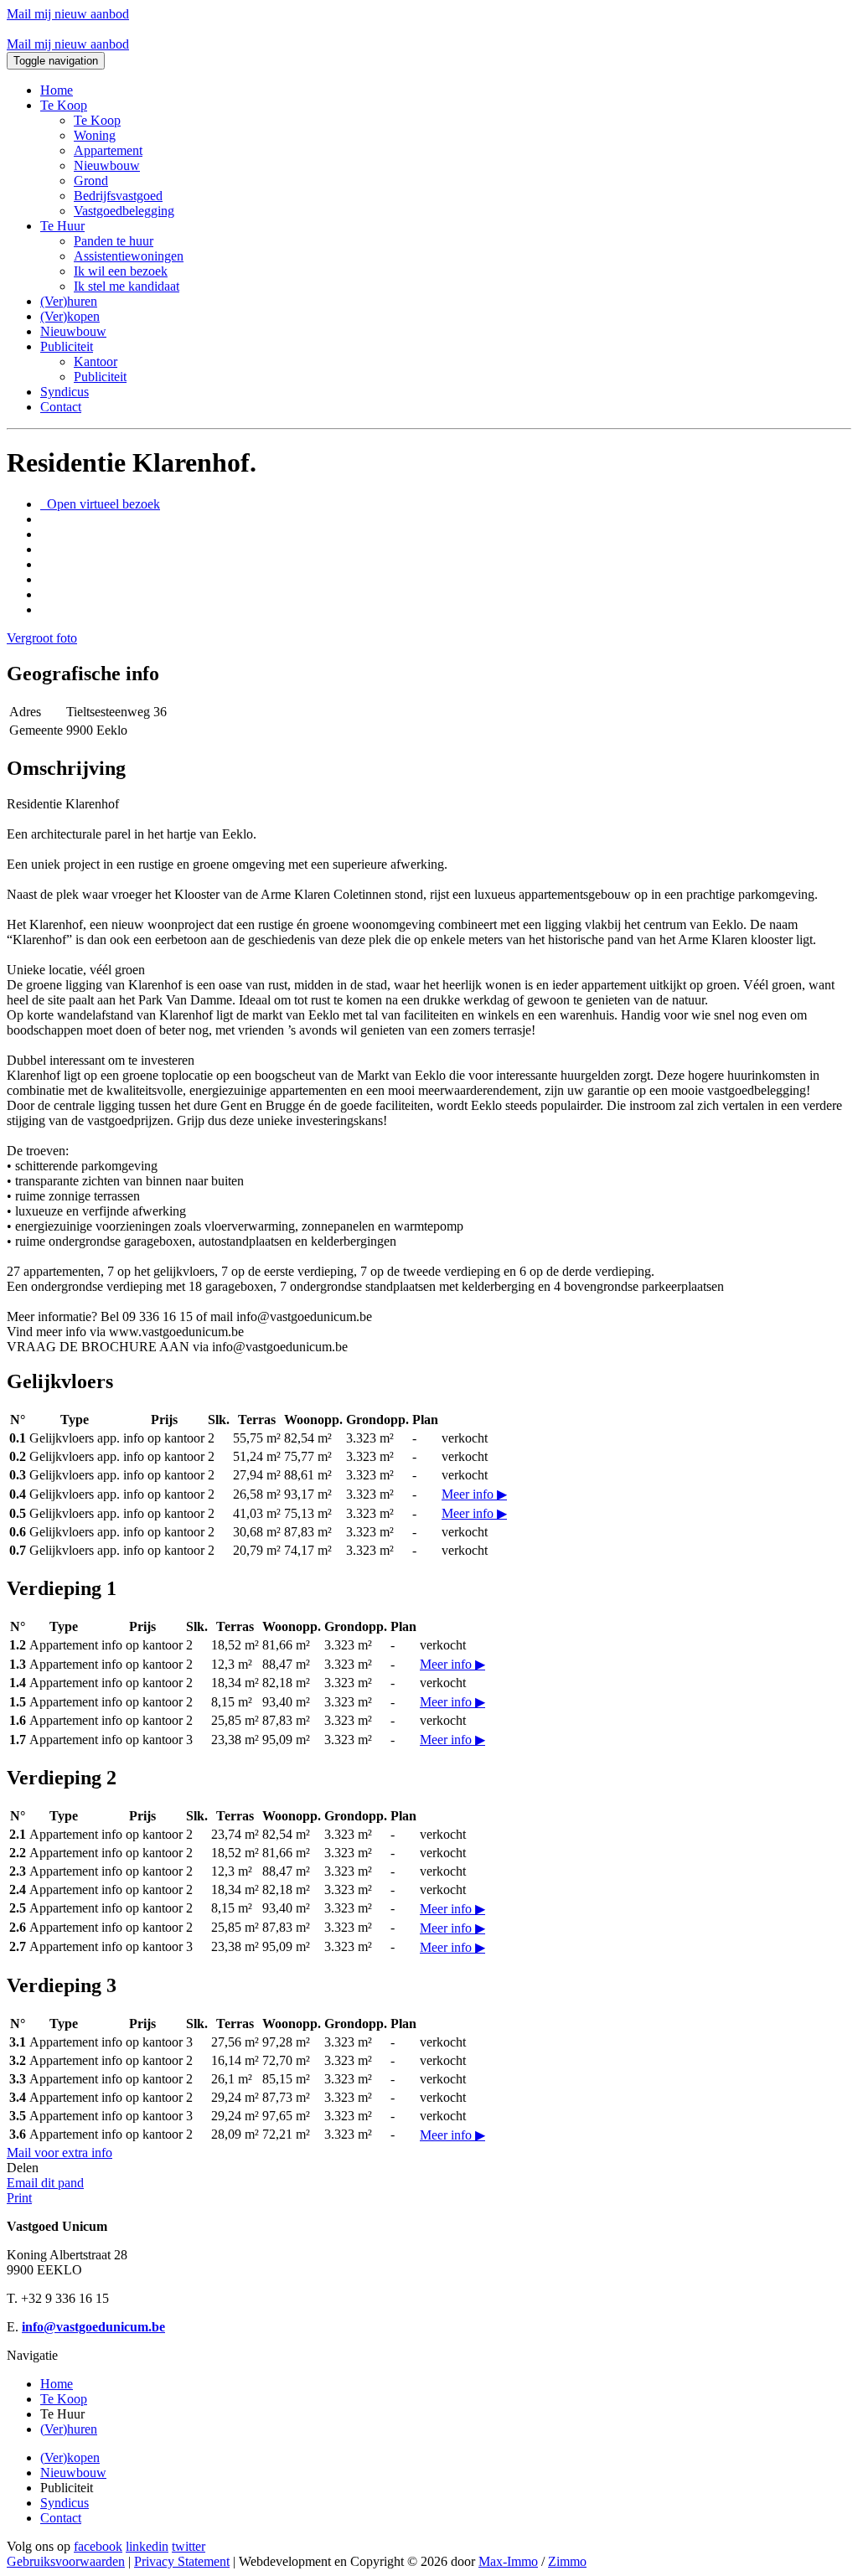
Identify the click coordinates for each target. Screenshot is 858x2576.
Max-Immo (508, 2561)
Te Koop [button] (64, 105)
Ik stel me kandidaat (127, 286)
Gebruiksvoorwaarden (66, 2561)
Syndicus (65, 392)
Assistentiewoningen (129, 256)
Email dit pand (45, 2183)
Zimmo (567, 2561)
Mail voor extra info (59, 2153)
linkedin (147, 2546)
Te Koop (97, 120)
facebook (98, 2546)
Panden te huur (114, 241)
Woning (95, 135)
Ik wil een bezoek (121, 271)
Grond (91, 181)
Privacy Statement (182, 2561)
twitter (189, 2546)
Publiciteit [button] (67, 346)
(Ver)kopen (70, 316)
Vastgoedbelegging (124, 211)
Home (57, 90)
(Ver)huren (69, 301)
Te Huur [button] (62, 226)
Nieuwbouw (107, 165)
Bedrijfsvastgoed (118, 196)
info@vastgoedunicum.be (93, 2327)
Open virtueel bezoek (102, 504)
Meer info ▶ (474, 1494)
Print (19, 2198)
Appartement (108, 150)
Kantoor (96, 361)
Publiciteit (100, 377)
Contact (61, 407)
